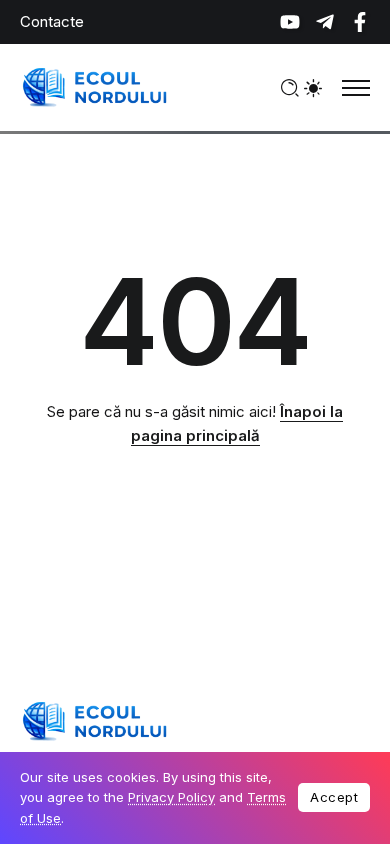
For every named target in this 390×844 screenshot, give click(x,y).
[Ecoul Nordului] (95, 86)
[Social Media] (290, 22)
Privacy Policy (171, 797)
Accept (334, 797)
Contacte (52, 21)
